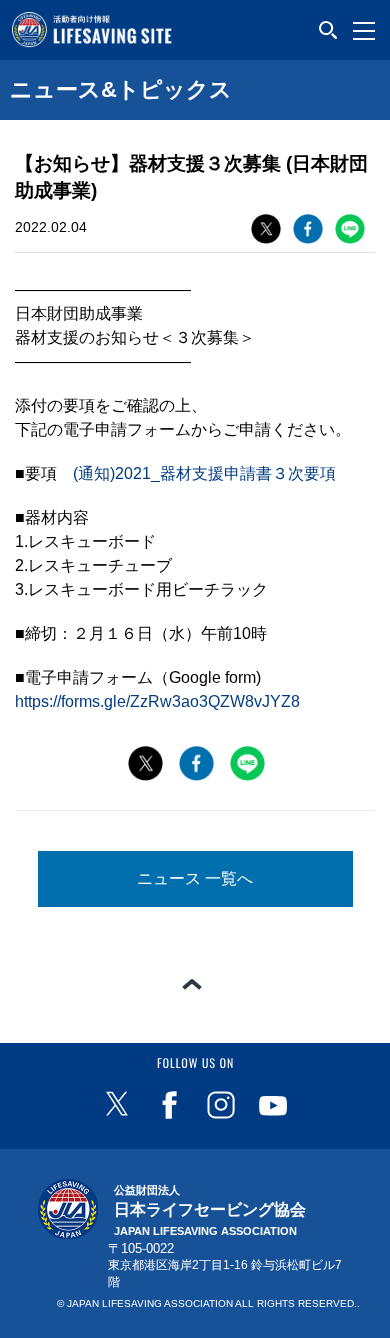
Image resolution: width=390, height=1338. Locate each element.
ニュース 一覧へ (195, 878)
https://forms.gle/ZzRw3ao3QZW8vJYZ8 (157, 701)
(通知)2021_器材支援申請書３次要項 (204, 473)
